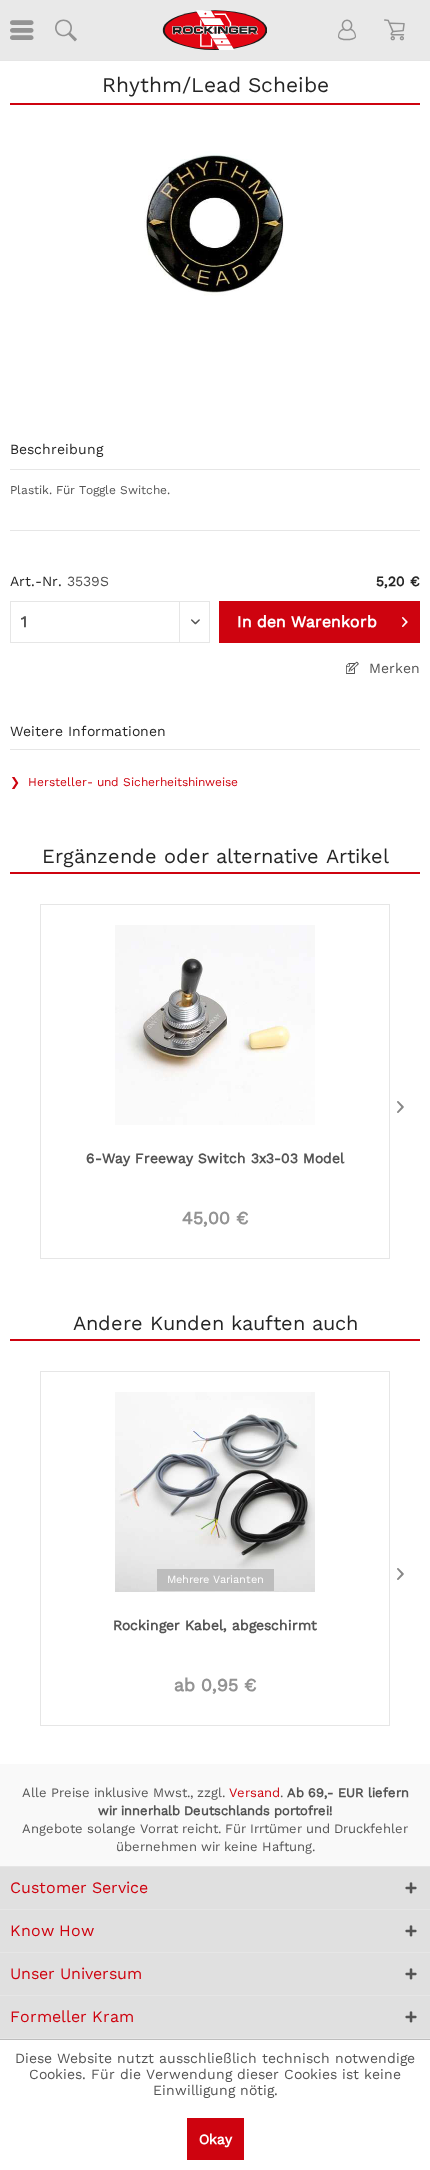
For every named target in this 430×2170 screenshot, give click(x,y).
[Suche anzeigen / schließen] (65, 30)
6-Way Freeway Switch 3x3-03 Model (215, 1158)
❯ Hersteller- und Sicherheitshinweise (124, 782)
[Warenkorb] (398, 30)
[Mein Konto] (348, 30)
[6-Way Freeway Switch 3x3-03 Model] (215, 1023)
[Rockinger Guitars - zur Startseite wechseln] (214, 30)
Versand (254, 1792)
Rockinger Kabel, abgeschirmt (215, 1625)
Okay (215, 2139)
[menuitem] (20, 30)
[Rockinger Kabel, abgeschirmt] (215, 1490)
